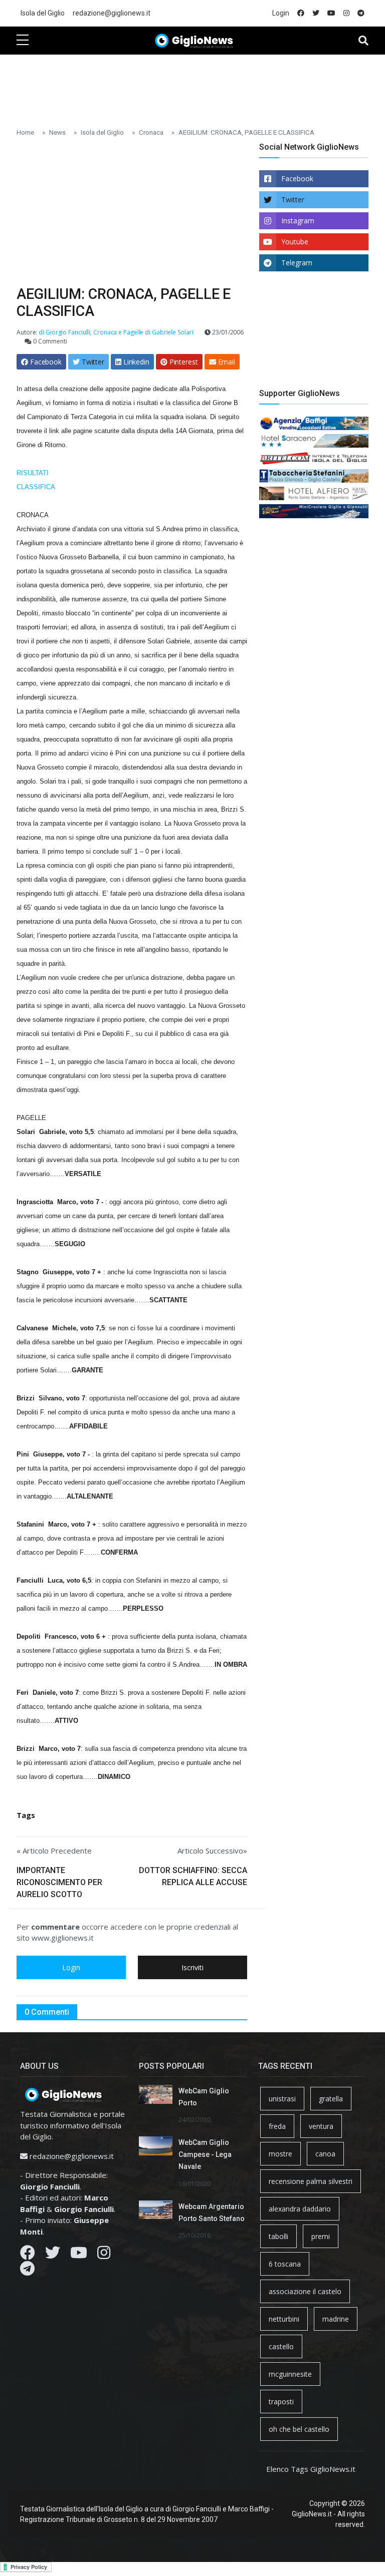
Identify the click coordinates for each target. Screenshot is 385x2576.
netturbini (284, 2319)
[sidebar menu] (23, 41)
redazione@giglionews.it (112, 13)
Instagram (298, 221)
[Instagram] (104, 2255)
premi (321, 2236)
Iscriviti (192, 1967)
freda (277, 2126)
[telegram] (361, 13)
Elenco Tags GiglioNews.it (311, 2469)
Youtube (295, 242)
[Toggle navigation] (363, 41)
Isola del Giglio (43, 13)
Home (25, 132)
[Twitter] (53, 2255)
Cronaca (151, 132)
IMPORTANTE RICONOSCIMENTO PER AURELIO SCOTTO (59, 1882)
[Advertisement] (199, 86)
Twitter (293, 200)
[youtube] (331, 13)
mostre (280, 2154)
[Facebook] (28, 2255)
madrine (336, 2319)
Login (281, 13)
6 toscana (285, 2264)
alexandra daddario (300, 2209)
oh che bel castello (299, 2429)
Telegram (297, 263)
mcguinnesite (290, 2374)
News (57, 132)
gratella (331, 2099)
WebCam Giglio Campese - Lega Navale (205, 2154)
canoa (325, 2154)
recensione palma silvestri (311, 2181)
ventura (321, 2126)
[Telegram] (27, 2271)
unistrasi (282, 2099)
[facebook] (301, 13)
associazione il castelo (305, 2291)
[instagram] (346, 13)
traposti (281, 2402)
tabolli (278, 2236)
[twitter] (316, 13)
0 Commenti (49, 341)
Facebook (297, 178)
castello (281, 2346)
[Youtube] (79, 2255)
